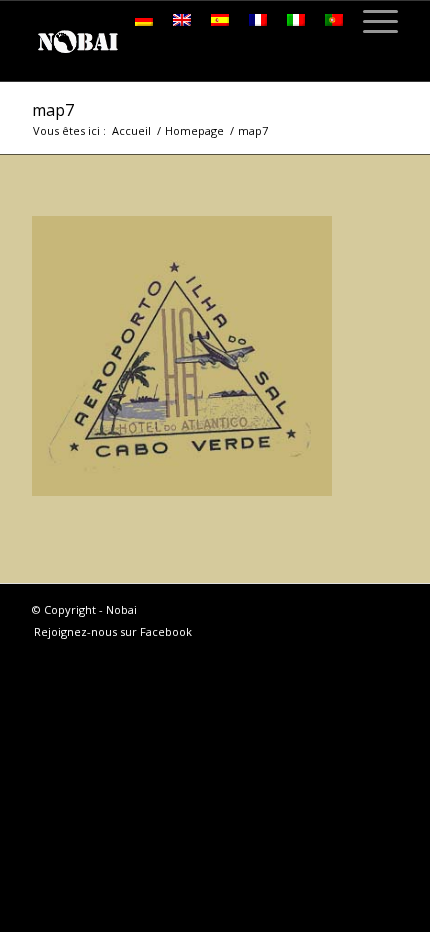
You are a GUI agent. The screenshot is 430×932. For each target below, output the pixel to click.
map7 (53, 110)
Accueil (131, 130)
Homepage (194, 130)
